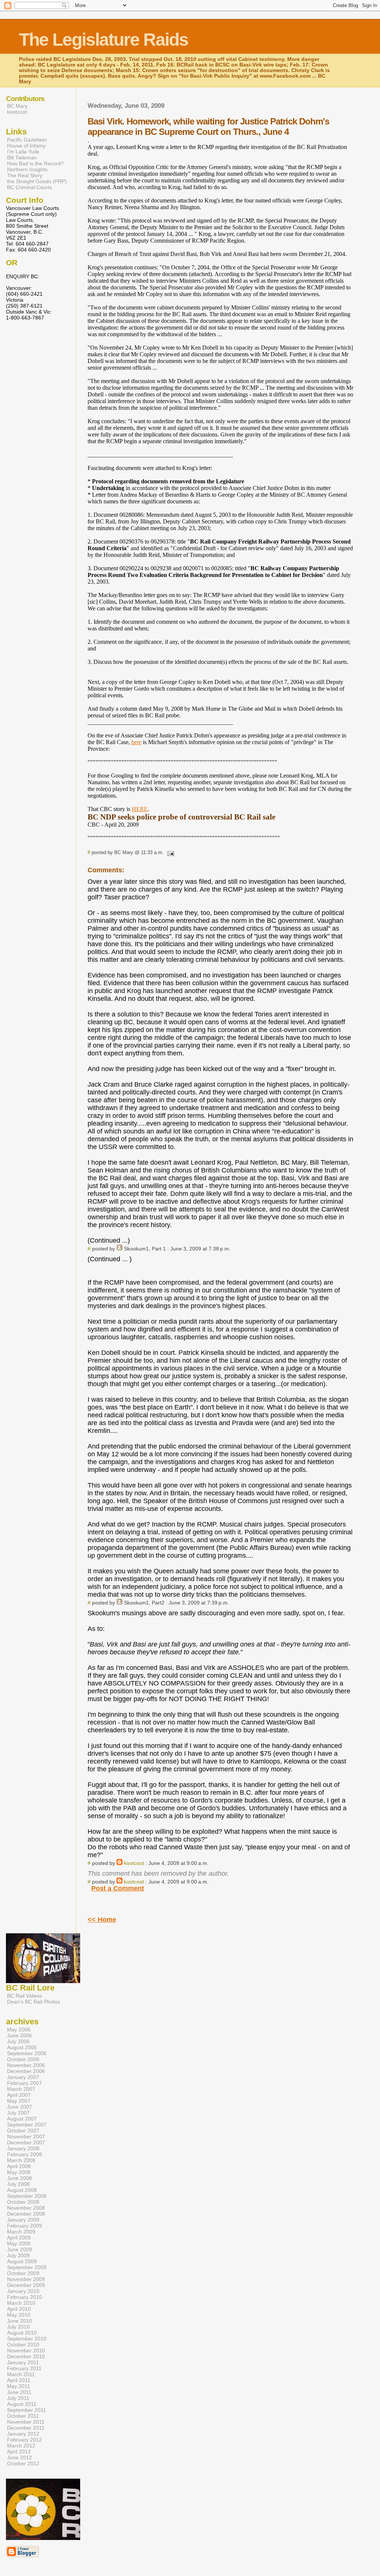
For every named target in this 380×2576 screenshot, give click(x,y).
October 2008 (23, 2202)
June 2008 (19, 2178)
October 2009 (23, 2273)
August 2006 (22, 2047)
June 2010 (19, 2321)
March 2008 (21, 2160)
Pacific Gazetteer (27, 140)
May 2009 (19, 2244)
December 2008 (26, 2214)
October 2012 (23, 2463)
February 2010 (24, 2297)
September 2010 (27, 2339)
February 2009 (24, 2226)
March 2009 (21, 2232)
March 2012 (21, 2446)
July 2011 (18, 2398)
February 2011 (24, 2368)
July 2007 (18, 2113)
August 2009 (22, 2261)
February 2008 (24, 2154)
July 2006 (18, 2041)
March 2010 (21, 2303)
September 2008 (27, 2196)
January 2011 (23, 2362)
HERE (140, 809)
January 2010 (23, 2291)
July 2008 (18, 2184)
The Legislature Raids (104, 40)
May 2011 (19, 2386)
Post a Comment (118, 1888)
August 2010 (22, 2333)
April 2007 (19, 2095)
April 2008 (19, 2166)
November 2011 (26, 2422)
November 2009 (26, 2279)
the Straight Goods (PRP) (37, 181)
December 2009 (26, 2285)
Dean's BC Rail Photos (34, 2002)
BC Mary (17, 106)
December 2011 (26, 2428)
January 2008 (23, 2148)
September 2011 (27, 2410)
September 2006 (27, 2053)
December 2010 (26, 2356)
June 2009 (19, 2249)
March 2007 (21, 2089)
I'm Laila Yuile (23, 152)
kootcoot (134, 1863)
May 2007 (19, 2101)
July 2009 (18, 2255)
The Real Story (25, 175)
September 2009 (27, 2267)
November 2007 (26, 2137)
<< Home (102, 1920)
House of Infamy (26, 146)
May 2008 (19, 2172)
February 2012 (24, 2440)
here (136, 742)
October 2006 (23, 2059)
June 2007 (19, 2107)
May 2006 (19, 2030)
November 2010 (26, 2350)
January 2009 (23, 2220)
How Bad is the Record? (35, 163)
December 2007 (26, 2142)
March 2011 (21, 2374)
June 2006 (19, 2035)
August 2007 (22, 2119)
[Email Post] (170, 852)
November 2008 (26, 2208)
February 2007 (24, 2083)
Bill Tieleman (22, 158)
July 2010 (18, 2327)
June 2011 (19, 2392)
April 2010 (19, 2309)
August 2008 (22, 2190)
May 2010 (19, 2315)
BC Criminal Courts (30, 187)
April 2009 (19, 2238)
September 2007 (27, 2125)
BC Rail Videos (24, 1996)
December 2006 (26, 2071)
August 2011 (22, 2404)
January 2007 (23, 2077)
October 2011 (23, 2416)
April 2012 (19, 2452)
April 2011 (19, 2380)
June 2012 (19, 2457)
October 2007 (23, 2131)
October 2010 (23, 2345)
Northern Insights (27, 169)
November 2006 (26, 2065)
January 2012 (23, 2434)
